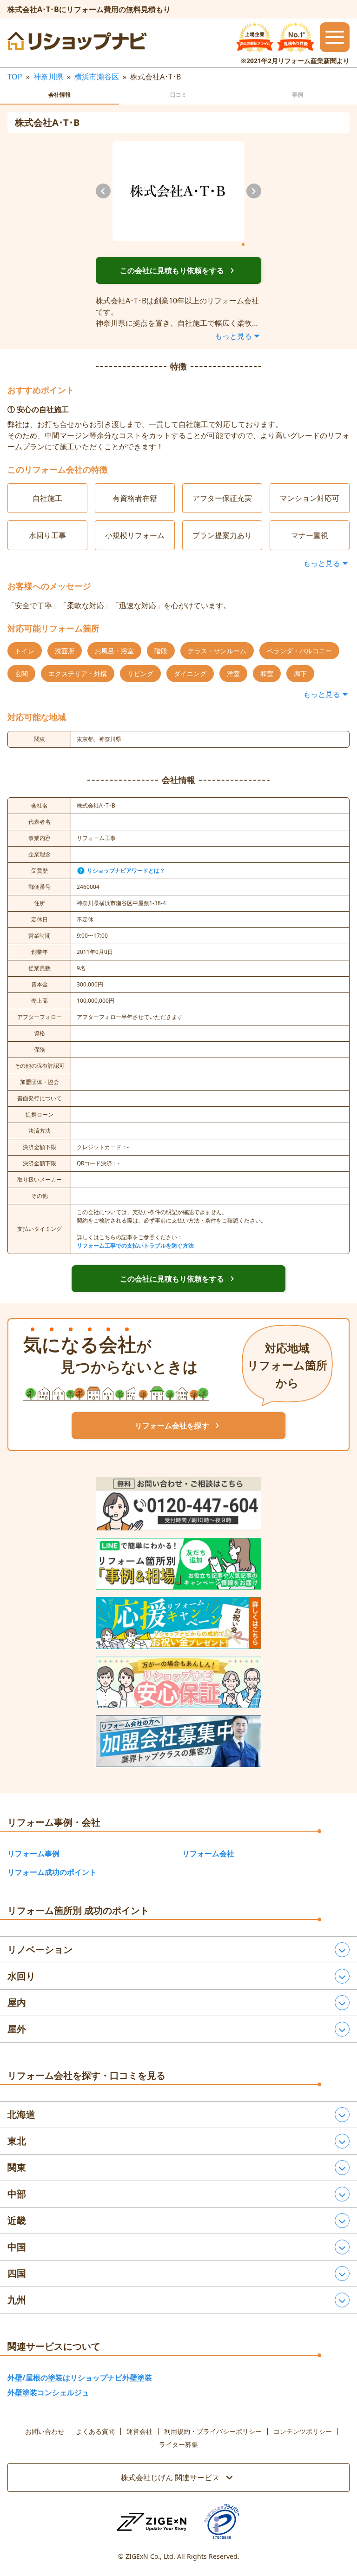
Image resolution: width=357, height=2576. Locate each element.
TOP (15, 77)
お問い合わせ (45, 2431)
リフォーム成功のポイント (52, 1872)
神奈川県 (48, 77)
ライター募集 (178, 2445)
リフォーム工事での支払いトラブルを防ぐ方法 (135, 1245)
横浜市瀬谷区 (97, 77)
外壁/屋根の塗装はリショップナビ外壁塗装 (80, 2378)
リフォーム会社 (208, 1853)
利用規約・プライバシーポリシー (213, 2431)
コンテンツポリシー (303, 2431)
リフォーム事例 (33, 1853)
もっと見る (233, 336)
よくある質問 (95, 2431)
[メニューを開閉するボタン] (335, 37)
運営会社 (139, 2431)
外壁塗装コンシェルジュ (48, 2392)
